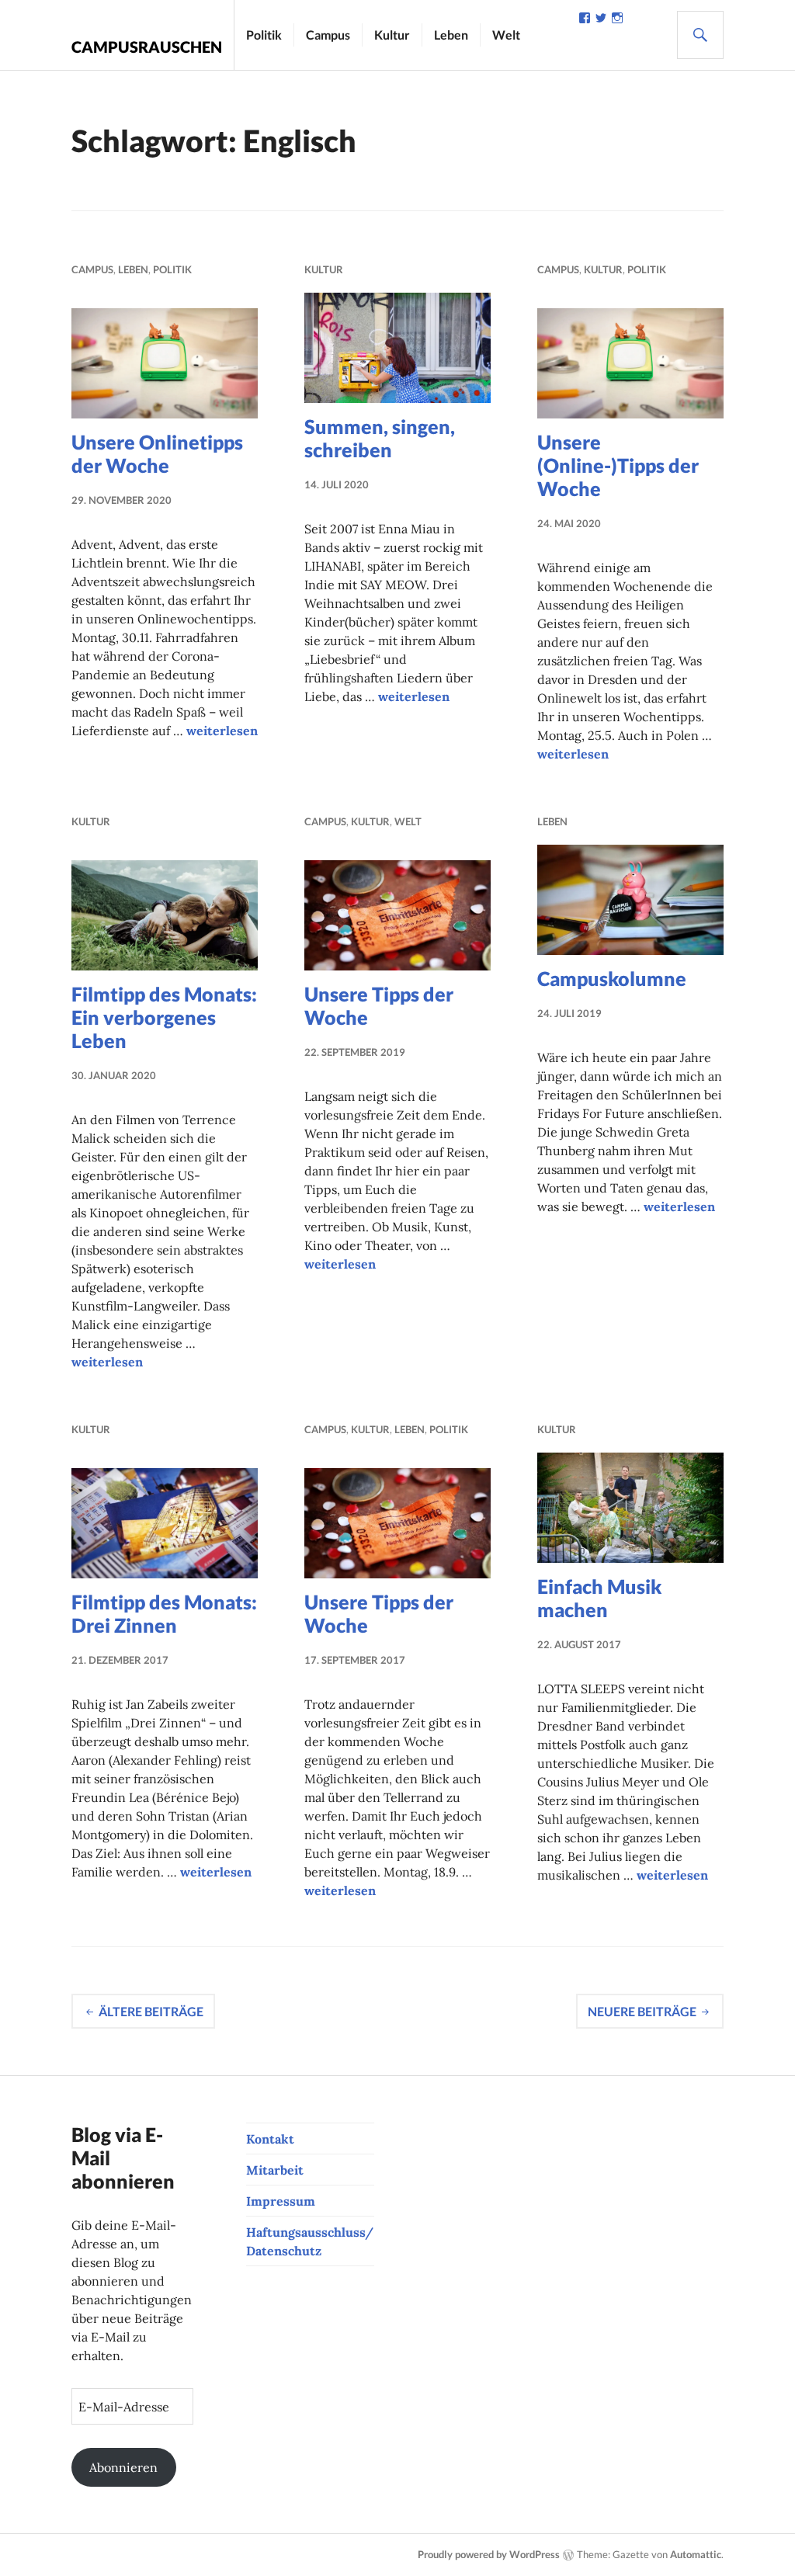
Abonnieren (123, 2467)
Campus (328, 35)
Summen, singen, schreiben (380, 438)
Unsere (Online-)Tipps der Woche (618, 465)
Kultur (392, 35)
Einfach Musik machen (599, 1598)
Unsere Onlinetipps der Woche (157, 453)
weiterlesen (222, 731)
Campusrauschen (147, 47)
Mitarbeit (275, 2170)
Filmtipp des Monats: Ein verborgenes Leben (164, 1017)
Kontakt (270, 2139)
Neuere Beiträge (642, 2011)
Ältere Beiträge (151, 2011)
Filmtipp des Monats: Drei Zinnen (164, 1613)
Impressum (281, 2201)
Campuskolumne (612, 978)
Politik (264, 35)
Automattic (696, 2554)
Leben (451, 35)
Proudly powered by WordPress (489, 2554)
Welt (506, 35)
